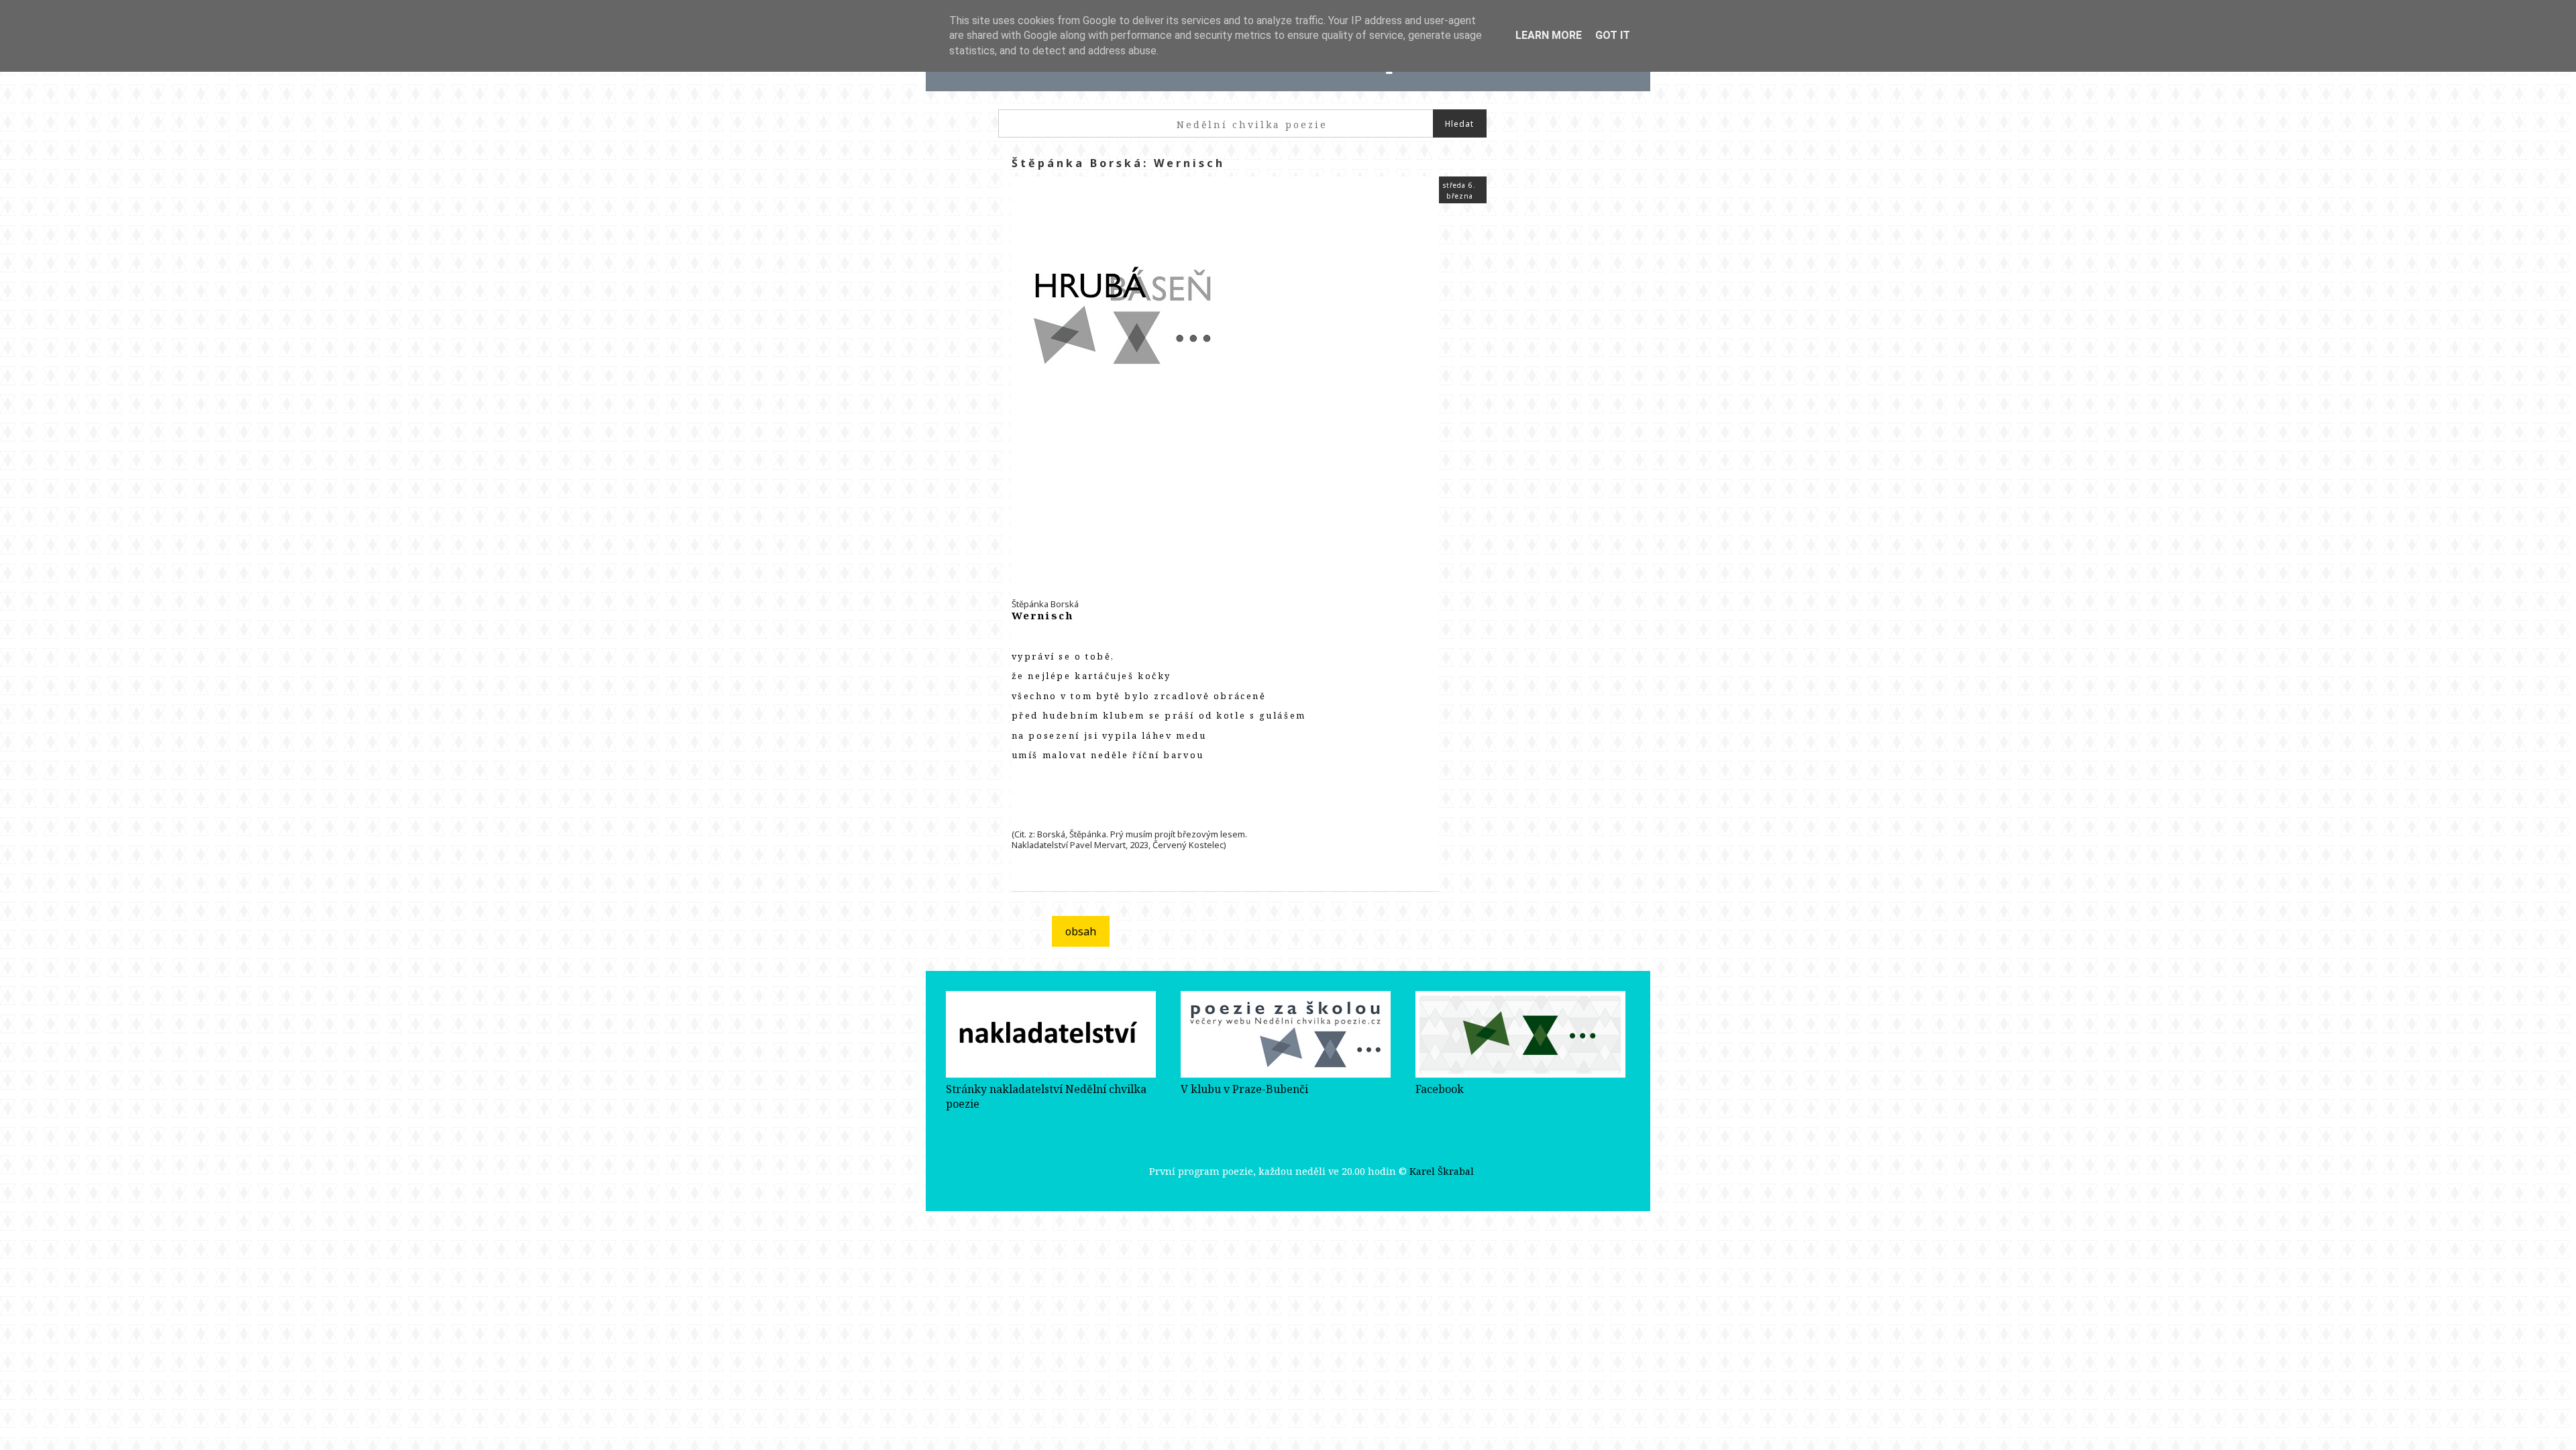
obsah (1081, 931)
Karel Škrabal (1442, 1171)
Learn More (1549, 35)
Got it (1613, 35)
